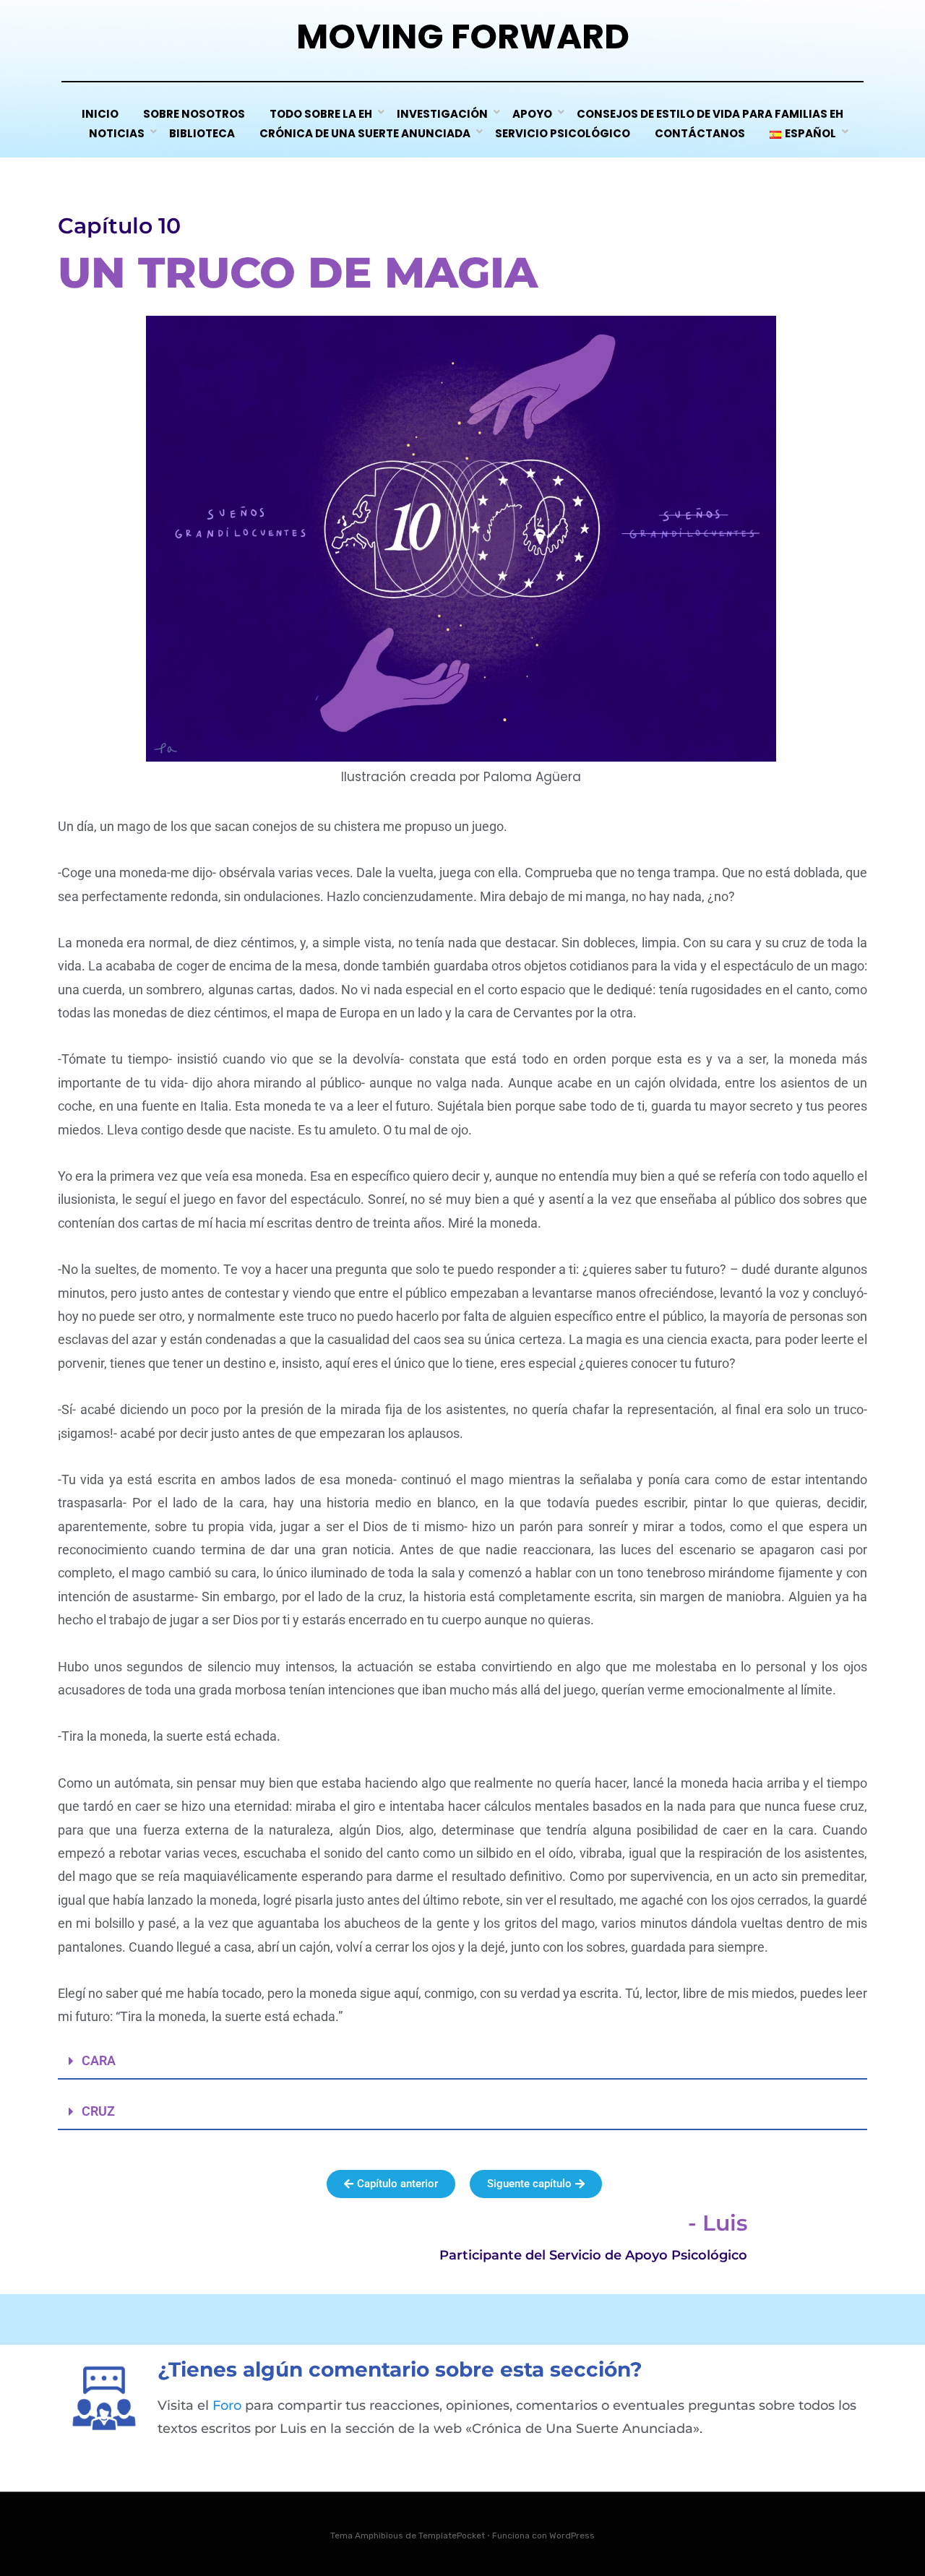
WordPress (572, 2536)
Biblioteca (202, 133)
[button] (462, 2062)
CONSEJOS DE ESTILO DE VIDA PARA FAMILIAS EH (710, 114)
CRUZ (98, 2111)
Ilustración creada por (461, 777)
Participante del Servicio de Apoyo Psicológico (593, 2255)
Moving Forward (463, 36)
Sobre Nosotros (194, 114)
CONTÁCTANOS (700, 133)
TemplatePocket (452, 2536)
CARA (99, 2060)
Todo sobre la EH (321, 114)
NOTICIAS (117, 133)
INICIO (100, 114)
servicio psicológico (563, 133)
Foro (227, 2405)
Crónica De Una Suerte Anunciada (365, 133)
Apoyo (532, 114)
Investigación (442, 114)
